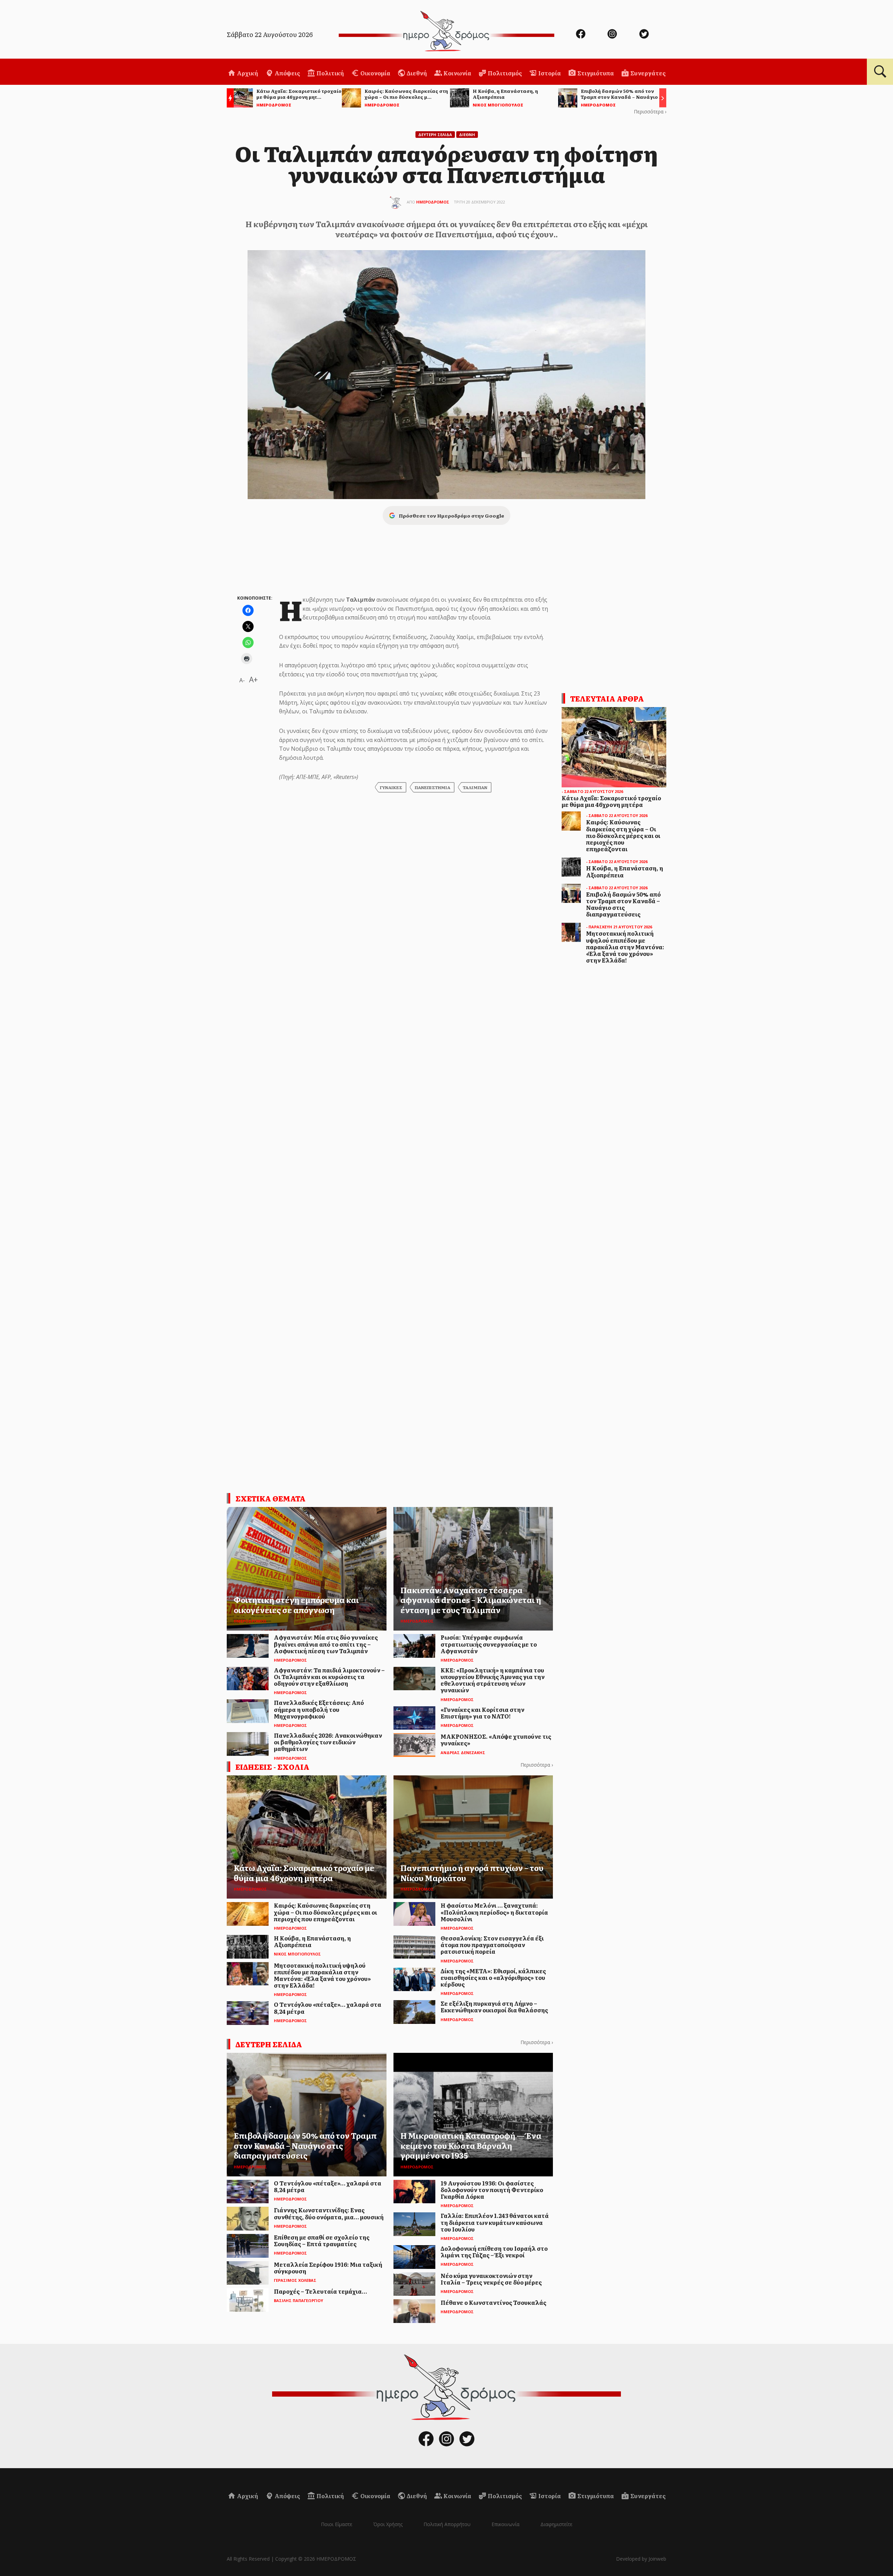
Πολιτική (330, 73)
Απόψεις (287, 73)
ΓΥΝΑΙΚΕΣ (391, 787)
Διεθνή (416, 73)
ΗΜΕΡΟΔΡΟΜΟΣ (433, 202)
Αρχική (247, 73)
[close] (837, 29)
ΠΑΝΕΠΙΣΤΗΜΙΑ (433, 787)
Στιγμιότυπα (595, 73)
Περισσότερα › (650, 112)
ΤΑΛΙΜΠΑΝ (475, 787)
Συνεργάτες (647, 73)
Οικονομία (375, 73)
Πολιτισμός (504, 73)
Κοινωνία (457, 73)
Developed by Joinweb (641, 2559)
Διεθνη (467, 135)
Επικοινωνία (505, 2524)
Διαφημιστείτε (556, 2524)
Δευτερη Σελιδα (435, 135)
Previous (228, 99)
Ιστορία (549, 73)
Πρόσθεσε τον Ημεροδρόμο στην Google (451, 515)
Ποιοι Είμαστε (337, 2524)
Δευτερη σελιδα (269, 2044)
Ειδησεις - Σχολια (272, 1767)
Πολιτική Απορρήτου (447, 2524)
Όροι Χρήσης (388, 2524)
